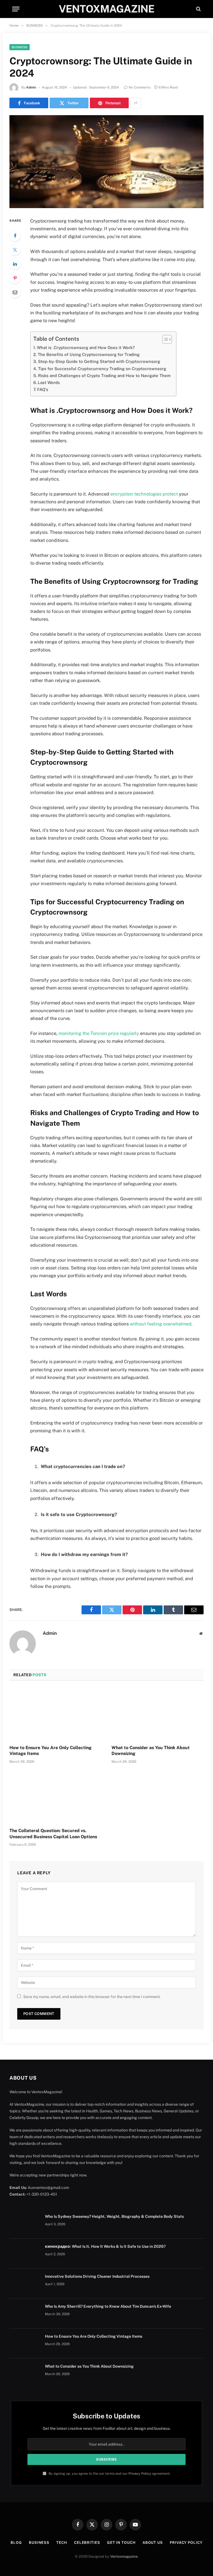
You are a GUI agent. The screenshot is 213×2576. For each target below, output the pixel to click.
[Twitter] (15, 250)
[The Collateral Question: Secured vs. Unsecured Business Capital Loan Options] (55, 1797)
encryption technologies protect (144, 494)
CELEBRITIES (87, 2543)
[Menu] (16, 9)
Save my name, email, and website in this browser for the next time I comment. (92, 1997)
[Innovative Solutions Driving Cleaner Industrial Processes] (25, 2284)
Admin (31, 87)
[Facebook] (15, 236)
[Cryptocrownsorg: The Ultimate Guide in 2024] (106, 162)
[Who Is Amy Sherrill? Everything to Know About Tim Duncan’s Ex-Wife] (25, 2314)
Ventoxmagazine (124, 2556)
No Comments (140, 87)
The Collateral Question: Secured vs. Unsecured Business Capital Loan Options (53, 1834)
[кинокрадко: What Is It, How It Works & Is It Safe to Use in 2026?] (25, 2254)
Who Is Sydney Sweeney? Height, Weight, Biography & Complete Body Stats (114, 2216)
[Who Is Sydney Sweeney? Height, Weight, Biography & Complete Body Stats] (25, 2224)
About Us (153, 2543)
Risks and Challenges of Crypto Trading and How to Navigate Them (104, 376)
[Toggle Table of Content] (164, 339)
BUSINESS (20, 47)
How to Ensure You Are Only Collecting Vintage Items (50, 1751)
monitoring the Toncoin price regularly (99, 1033)
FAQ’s (43, 389)
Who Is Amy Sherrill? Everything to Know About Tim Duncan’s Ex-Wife (108, 2306)
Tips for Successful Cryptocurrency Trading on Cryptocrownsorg (102, 369)
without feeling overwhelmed (161, 1324)
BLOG (16, 2543)
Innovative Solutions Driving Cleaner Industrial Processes (97, 2276)
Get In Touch (121, 2543)
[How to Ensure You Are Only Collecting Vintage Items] (55, 1714)
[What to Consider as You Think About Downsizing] (158, 1714)
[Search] (198, 9)
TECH (62, 2543)
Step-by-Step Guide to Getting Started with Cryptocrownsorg (99, 361)
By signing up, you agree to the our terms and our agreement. (109, 2473)
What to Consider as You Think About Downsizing (151, 1751)
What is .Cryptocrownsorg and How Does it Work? (86, 348)
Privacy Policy (140, 2473)
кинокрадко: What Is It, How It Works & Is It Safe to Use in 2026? (105, 2246)
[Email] (15, 292)
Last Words (49, 382)
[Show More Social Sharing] (136, 103)
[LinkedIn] (15, 264)
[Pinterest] (15, 278)
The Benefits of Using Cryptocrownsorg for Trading (89, 354)
